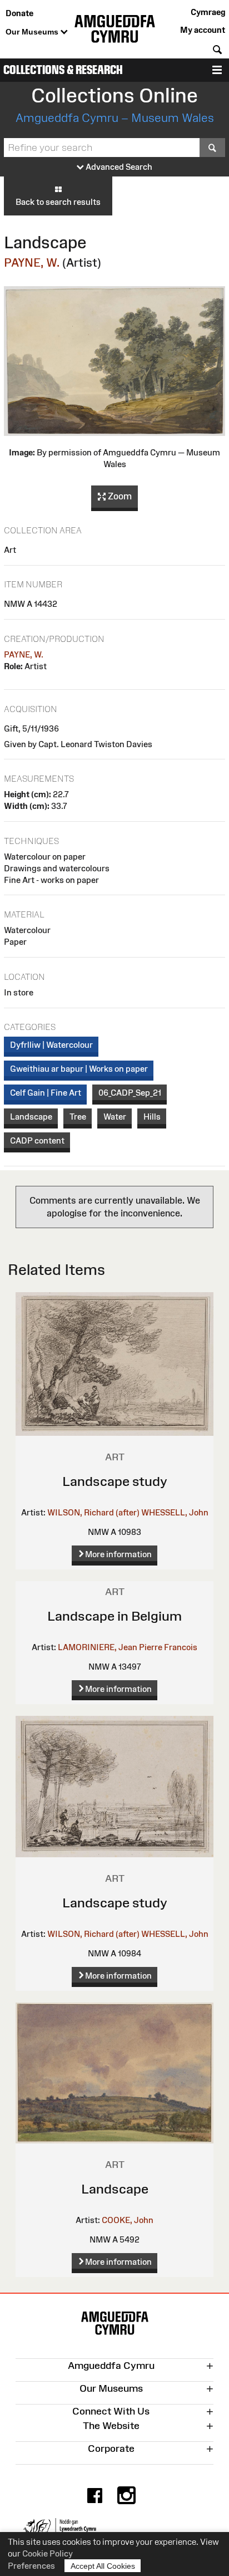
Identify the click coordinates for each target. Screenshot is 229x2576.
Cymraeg (208, 12)
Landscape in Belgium (114, 1616)
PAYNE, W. (32, 262)
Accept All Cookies (103, 2566)
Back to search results (58, 202)
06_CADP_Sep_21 (130, 1093)
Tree (78, 1117)
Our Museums (33, 32)
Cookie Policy (48, 2553)
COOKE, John (128, 2220)
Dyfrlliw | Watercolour (51, 1045)
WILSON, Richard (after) (93, 1512)
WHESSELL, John (175, 1512)
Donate (19, 13)
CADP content (37, 1140)
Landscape (31, 1117)
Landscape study (115, 1481)
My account (203, 30)
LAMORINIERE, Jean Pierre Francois (128, 1647)
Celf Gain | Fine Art (46, 1093)
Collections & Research (63, 70)
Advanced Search (118, 167)
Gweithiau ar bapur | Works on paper (79, 1069)
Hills (152, 1117)
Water (115, 1117)
